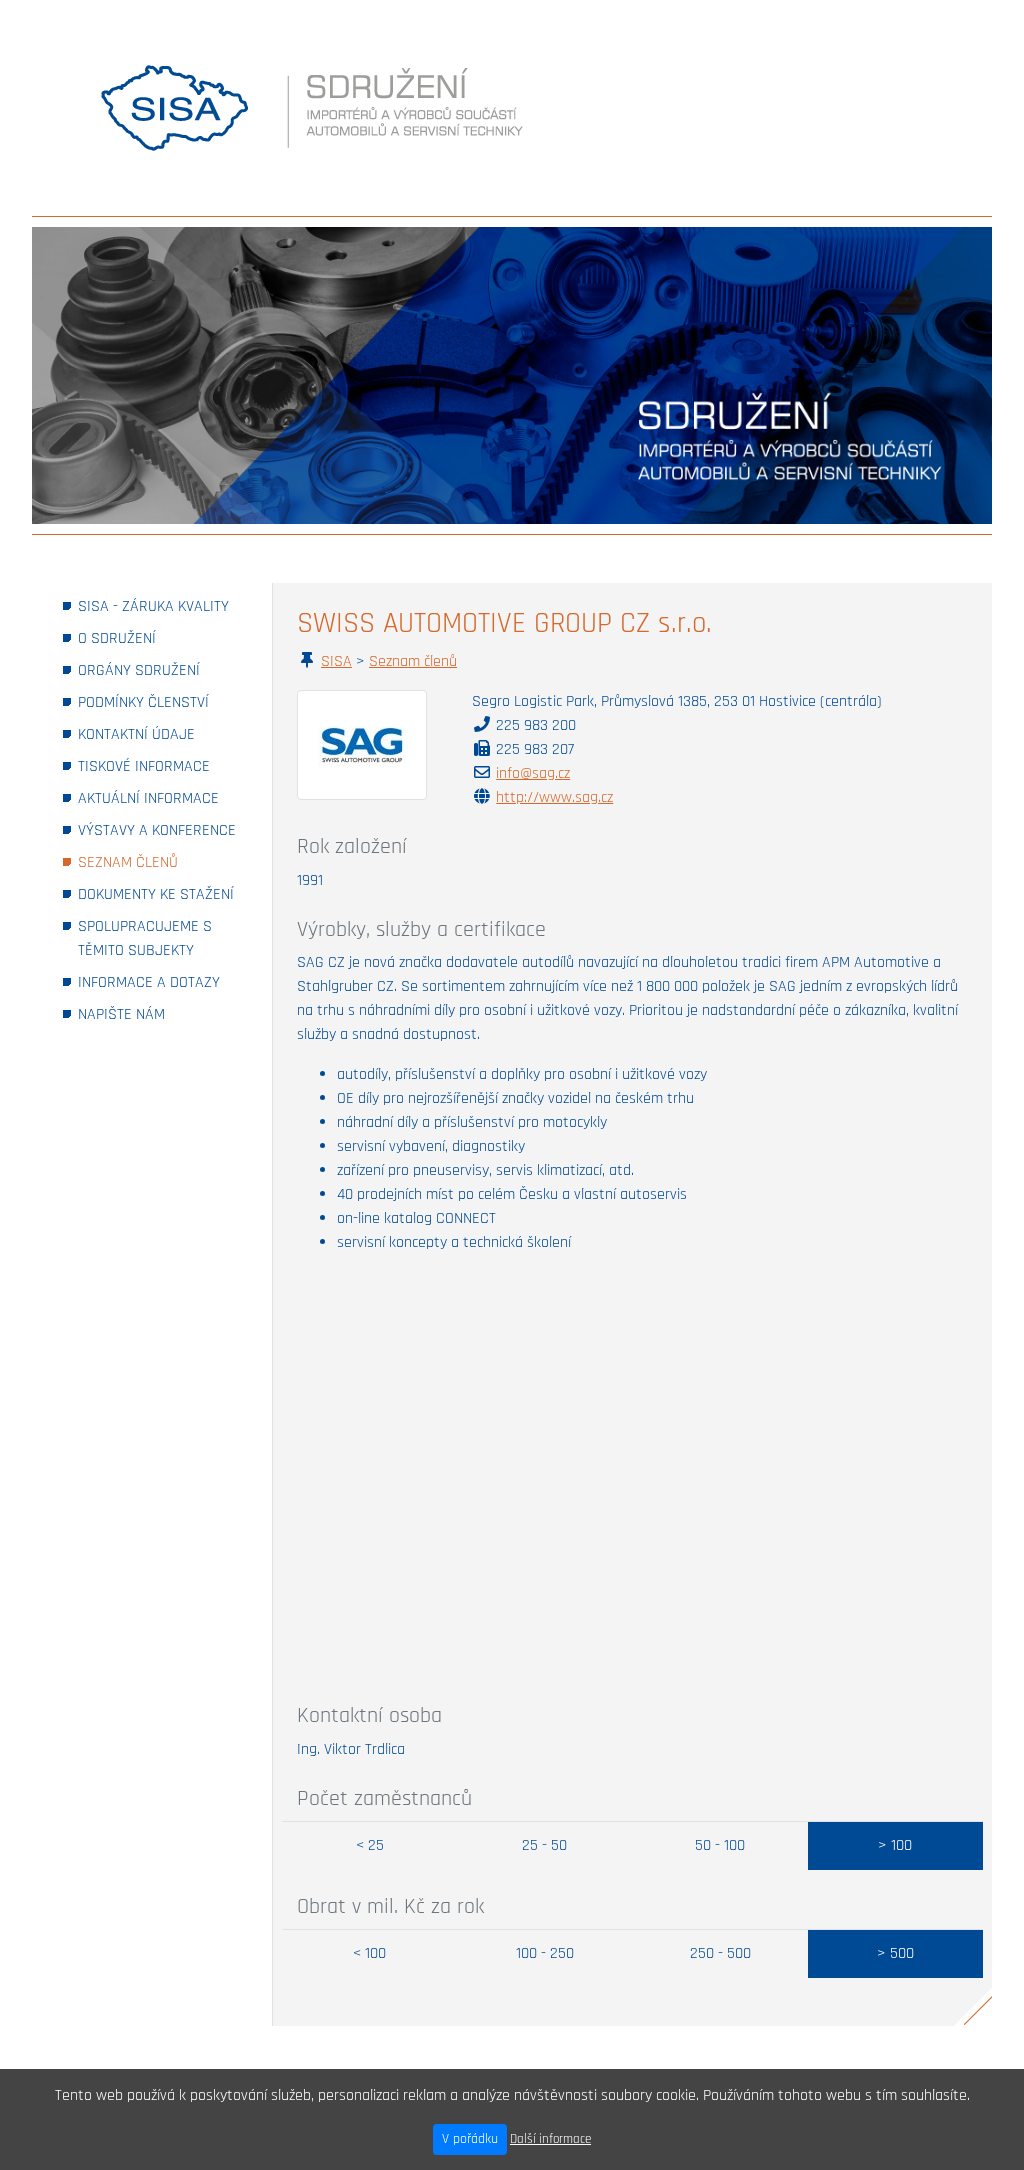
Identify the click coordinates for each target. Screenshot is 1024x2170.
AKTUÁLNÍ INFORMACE (159, 798)
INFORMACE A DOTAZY (159, 982)
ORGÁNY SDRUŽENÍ (159, 670)
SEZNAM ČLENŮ (155, 862)
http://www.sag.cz (554, 797)
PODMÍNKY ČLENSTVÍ (159, 702)
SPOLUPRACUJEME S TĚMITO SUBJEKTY (159, 938)
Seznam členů (413, 661)
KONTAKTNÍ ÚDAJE (159, 734)
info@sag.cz (533, 773)
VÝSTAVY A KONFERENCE (159, 830)
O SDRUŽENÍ (144, 638)
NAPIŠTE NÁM (149, 1014)
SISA (336, 661)
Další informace (550, 2139)
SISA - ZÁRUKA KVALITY (159, 606)
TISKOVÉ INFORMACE (159, 766)
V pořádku (470, 2139)
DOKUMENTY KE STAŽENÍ (159, 894)
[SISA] (174, 107)
